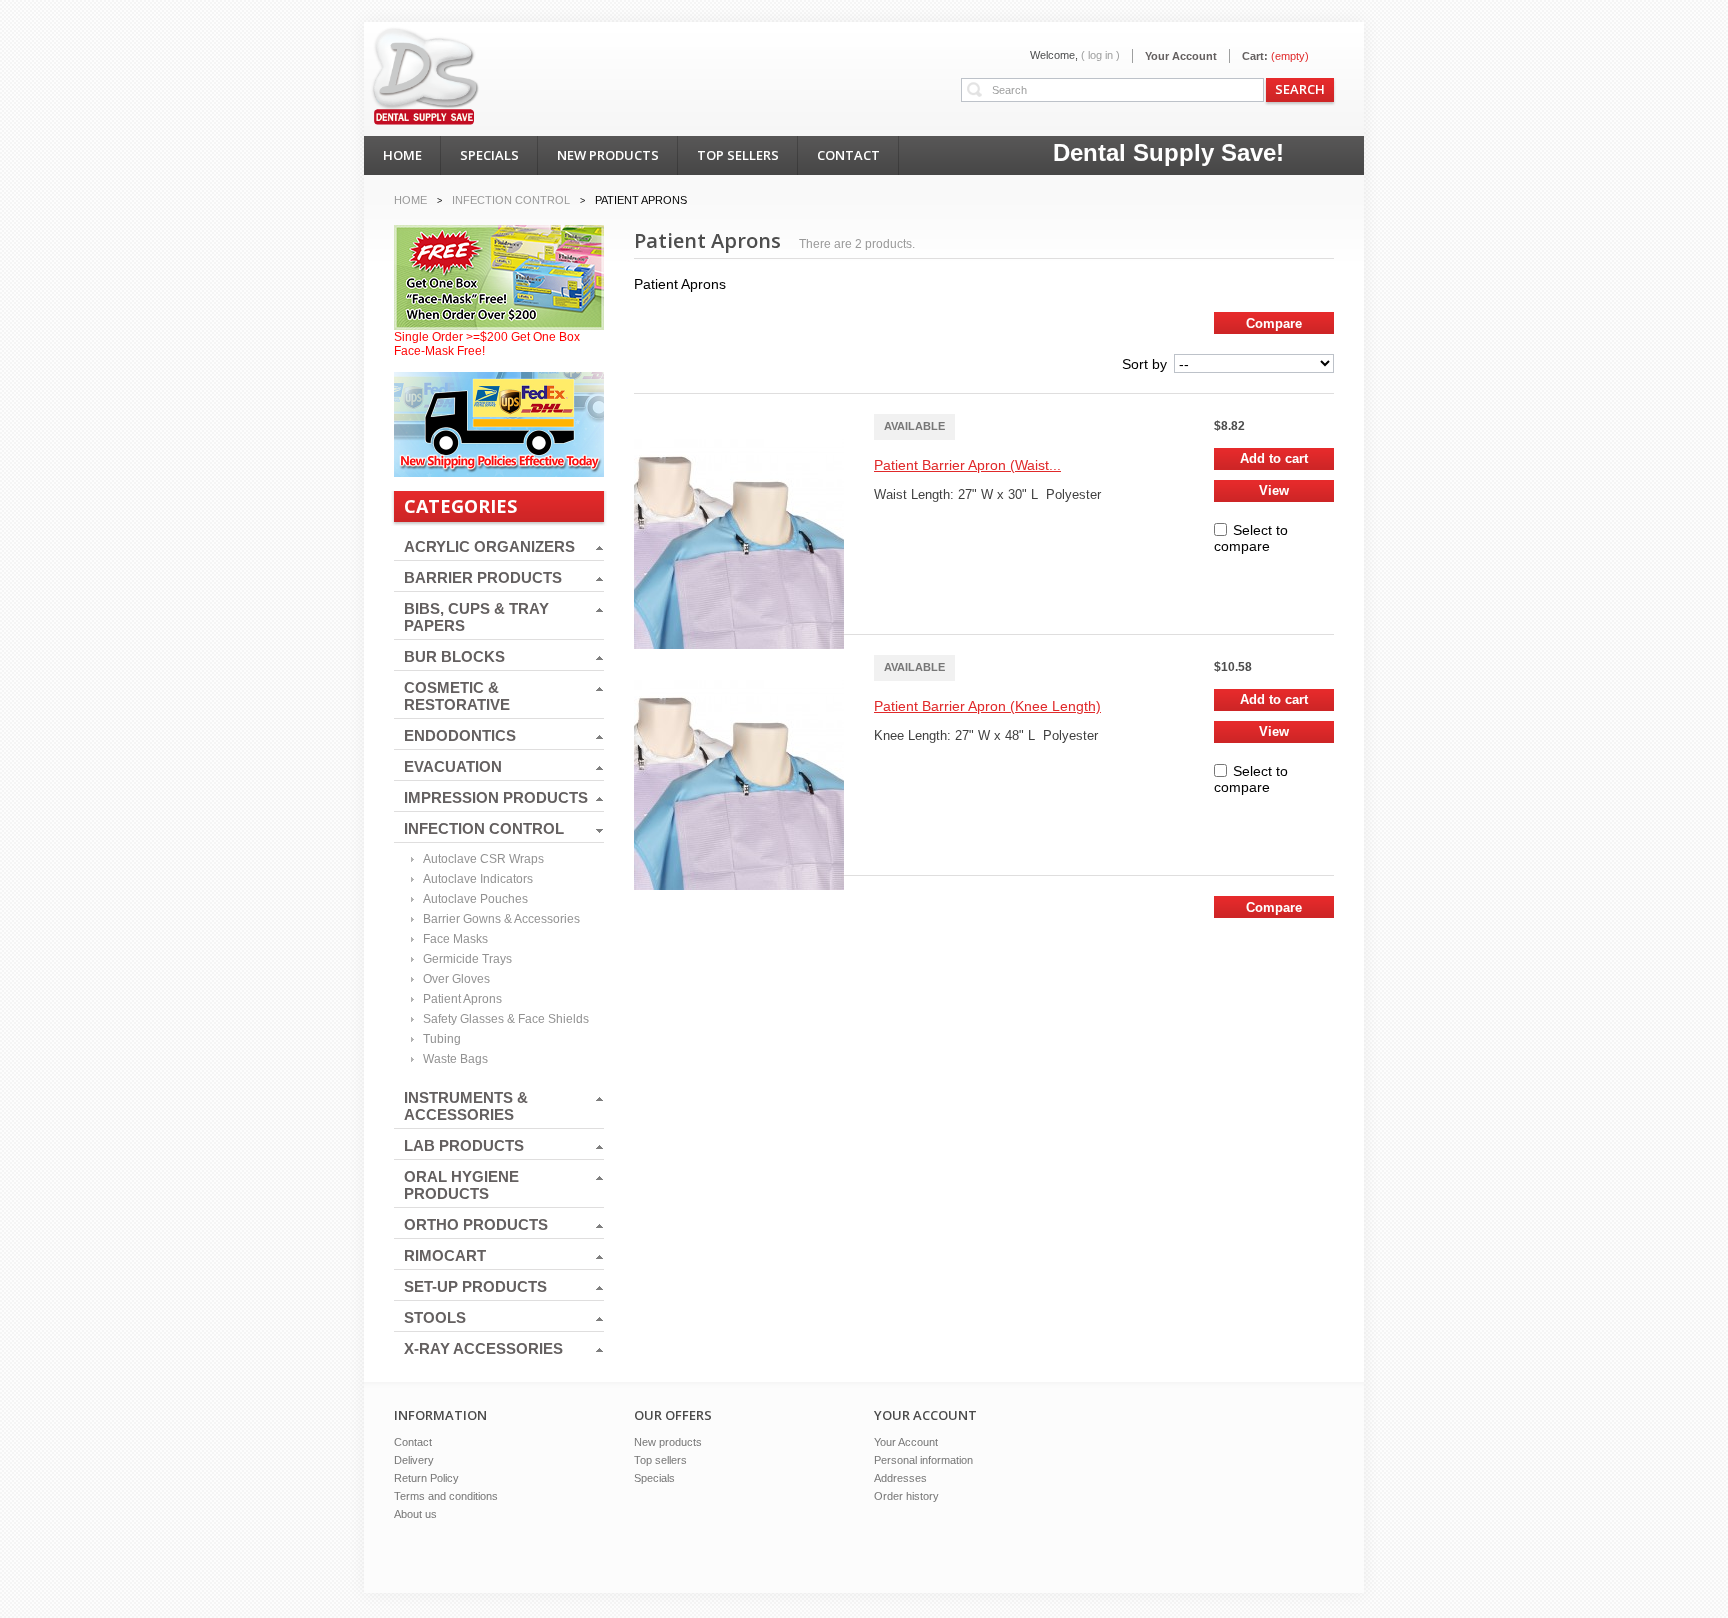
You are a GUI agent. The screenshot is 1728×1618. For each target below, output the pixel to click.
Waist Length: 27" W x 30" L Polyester (987, 494)
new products (608, 155)
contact (848, 155)
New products (668, 1442)
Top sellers (660, 1460)
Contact (413, 1442)
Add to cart (1274, 458)
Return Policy (426, 1478)
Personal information (923, 1460)
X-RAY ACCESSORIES (483, 1348)
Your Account (1181, 56)
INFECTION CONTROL (484, 828)
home (402, 155)
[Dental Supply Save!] (450, 60)
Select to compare (1251, 538)
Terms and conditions (446, 1496)
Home (410, 200)
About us (415, 1514)
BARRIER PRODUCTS (483, 577)
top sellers (738, 155)
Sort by (1144, 364)
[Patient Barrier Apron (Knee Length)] (744, 730)
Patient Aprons (462, 999)
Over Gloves (456, 979)
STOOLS (435, 1317)
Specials (654, 1478)
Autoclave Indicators (478, 879)
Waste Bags (455, 1059)
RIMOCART (445, 1255)
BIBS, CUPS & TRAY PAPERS (476, 617)
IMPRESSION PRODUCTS (496, 797)
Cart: (1255, 56)
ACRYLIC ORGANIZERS (489, 546)
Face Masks (455, 939)
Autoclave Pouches (475, 899)
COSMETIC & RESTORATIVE (457, 696)
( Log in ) (1100, 55)
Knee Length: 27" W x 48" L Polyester (986, 735)
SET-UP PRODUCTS (475, 1286)
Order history (906, 1496)
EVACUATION (453, 766)
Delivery (414, 1460)
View (1274, 490)
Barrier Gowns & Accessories (501, 919)
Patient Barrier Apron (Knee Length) (987, 706)
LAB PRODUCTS (464, 1145)
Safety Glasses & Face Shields (506, 1019)
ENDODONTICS (460, 735)
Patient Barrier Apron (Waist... (967, 465)
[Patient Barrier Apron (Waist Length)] (744, 489)
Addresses (900, 1478)
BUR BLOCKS (454, 656)
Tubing (442, 1039)
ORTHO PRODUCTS (476, 1224)
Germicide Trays (467, 959)
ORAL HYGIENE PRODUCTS (461, 1185)
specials (489, 155)
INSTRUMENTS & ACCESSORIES (466, 1106)
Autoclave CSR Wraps (483, 859)
